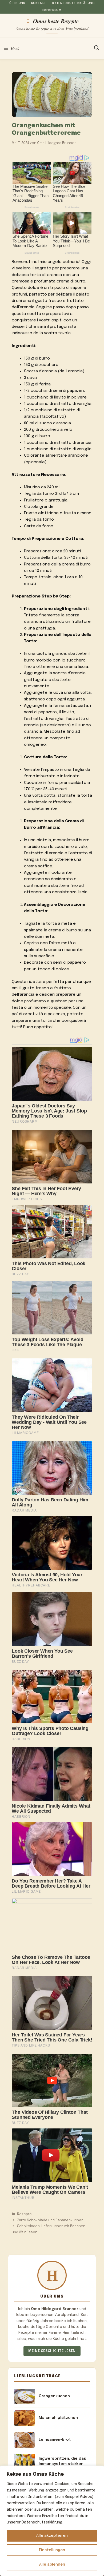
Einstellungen (52, 2550)
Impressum (52, 10)
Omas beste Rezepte (56, 21)
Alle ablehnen (52, 2565)
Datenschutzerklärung (73, 3)
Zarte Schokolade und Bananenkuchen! (51, 2220)
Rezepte (24, 2214)
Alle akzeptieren (52, 2536)
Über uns (17, 3)
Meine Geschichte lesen (52, 2351)
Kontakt (39, 3)
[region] (52, 2521)
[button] (97, 49)
